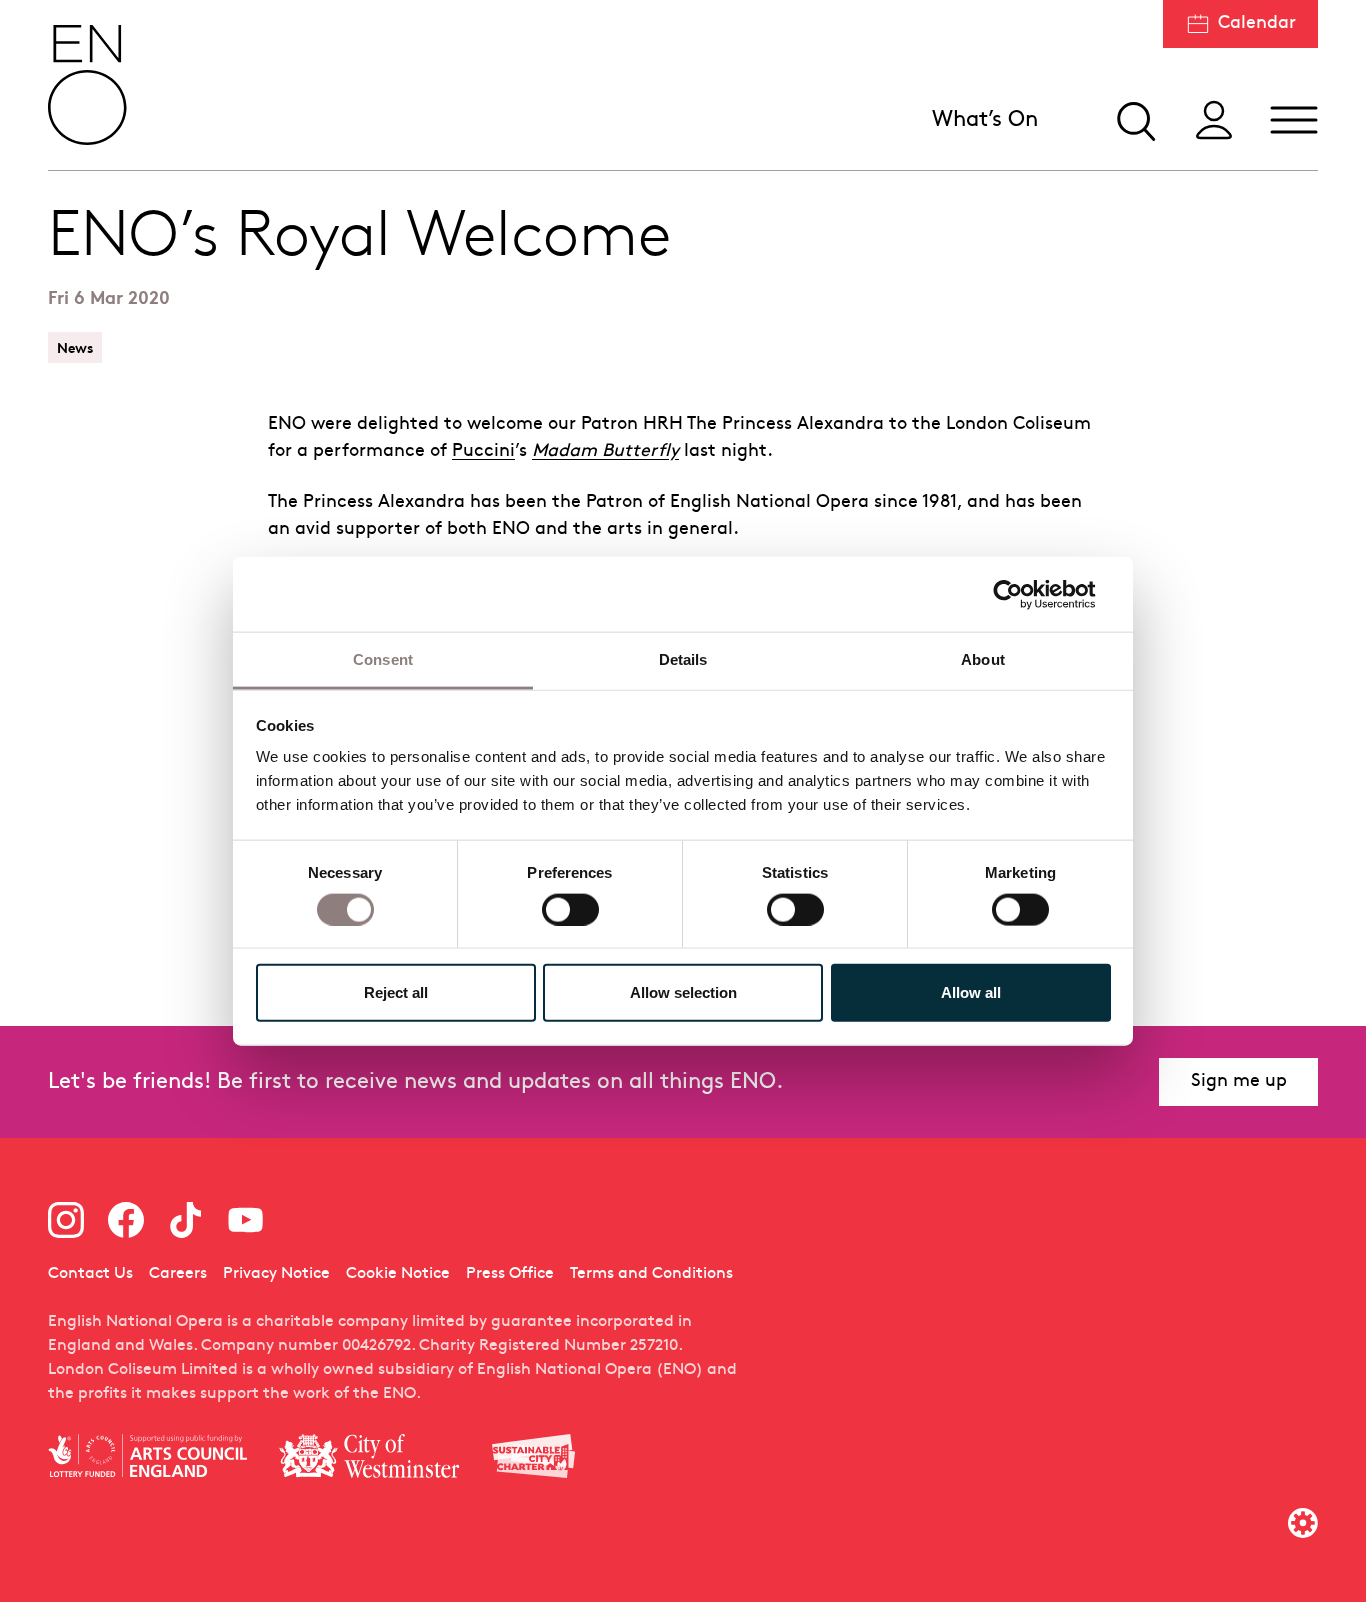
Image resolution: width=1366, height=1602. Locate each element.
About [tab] (983, 659)
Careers (178, 1274)
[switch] (570, 908)
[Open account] (1214, 120)
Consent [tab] (383, 659)
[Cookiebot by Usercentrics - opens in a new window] (1023, 594)
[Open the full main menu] (1294, 120)
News (75, 347)
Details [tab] (683, 659)
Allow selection (683, 992)
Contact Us (90, 1274)
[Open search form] (1134, 120)
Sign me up (1239, 1081)
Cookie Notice (398, 1274)
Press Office (510, 1274)
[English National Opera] (88, 85)
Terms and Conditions (651, 1274)
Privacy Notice (276, 1274)
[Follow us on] (66, 1220)
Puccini (483, 451)
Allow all (971, 992)
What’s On (985, 120)
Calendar (1257, 23)
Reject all (396, 992)
